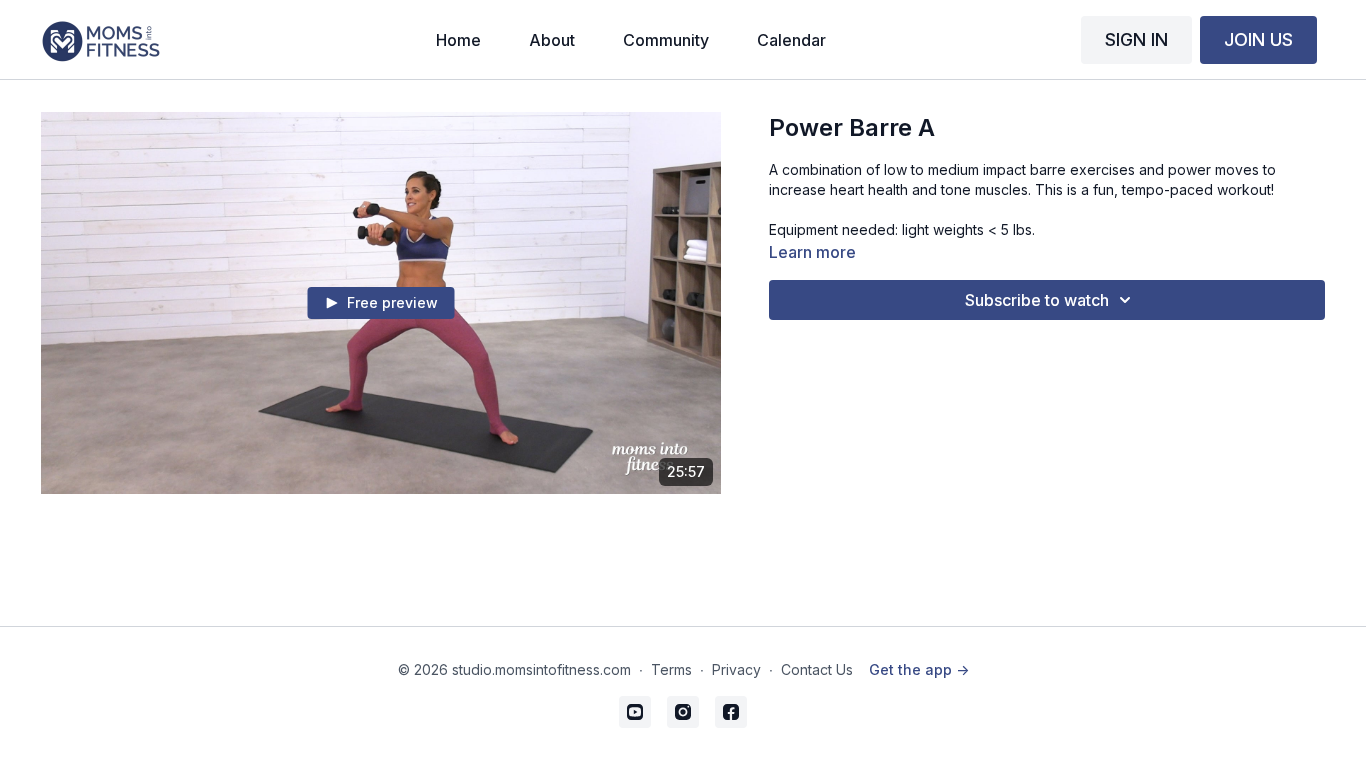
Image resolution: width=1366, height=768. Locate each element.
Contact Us (817, 669)
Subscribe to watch (1037, 300)
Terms (671, 669)
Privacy (736, 669)
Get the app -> (919, 669)
